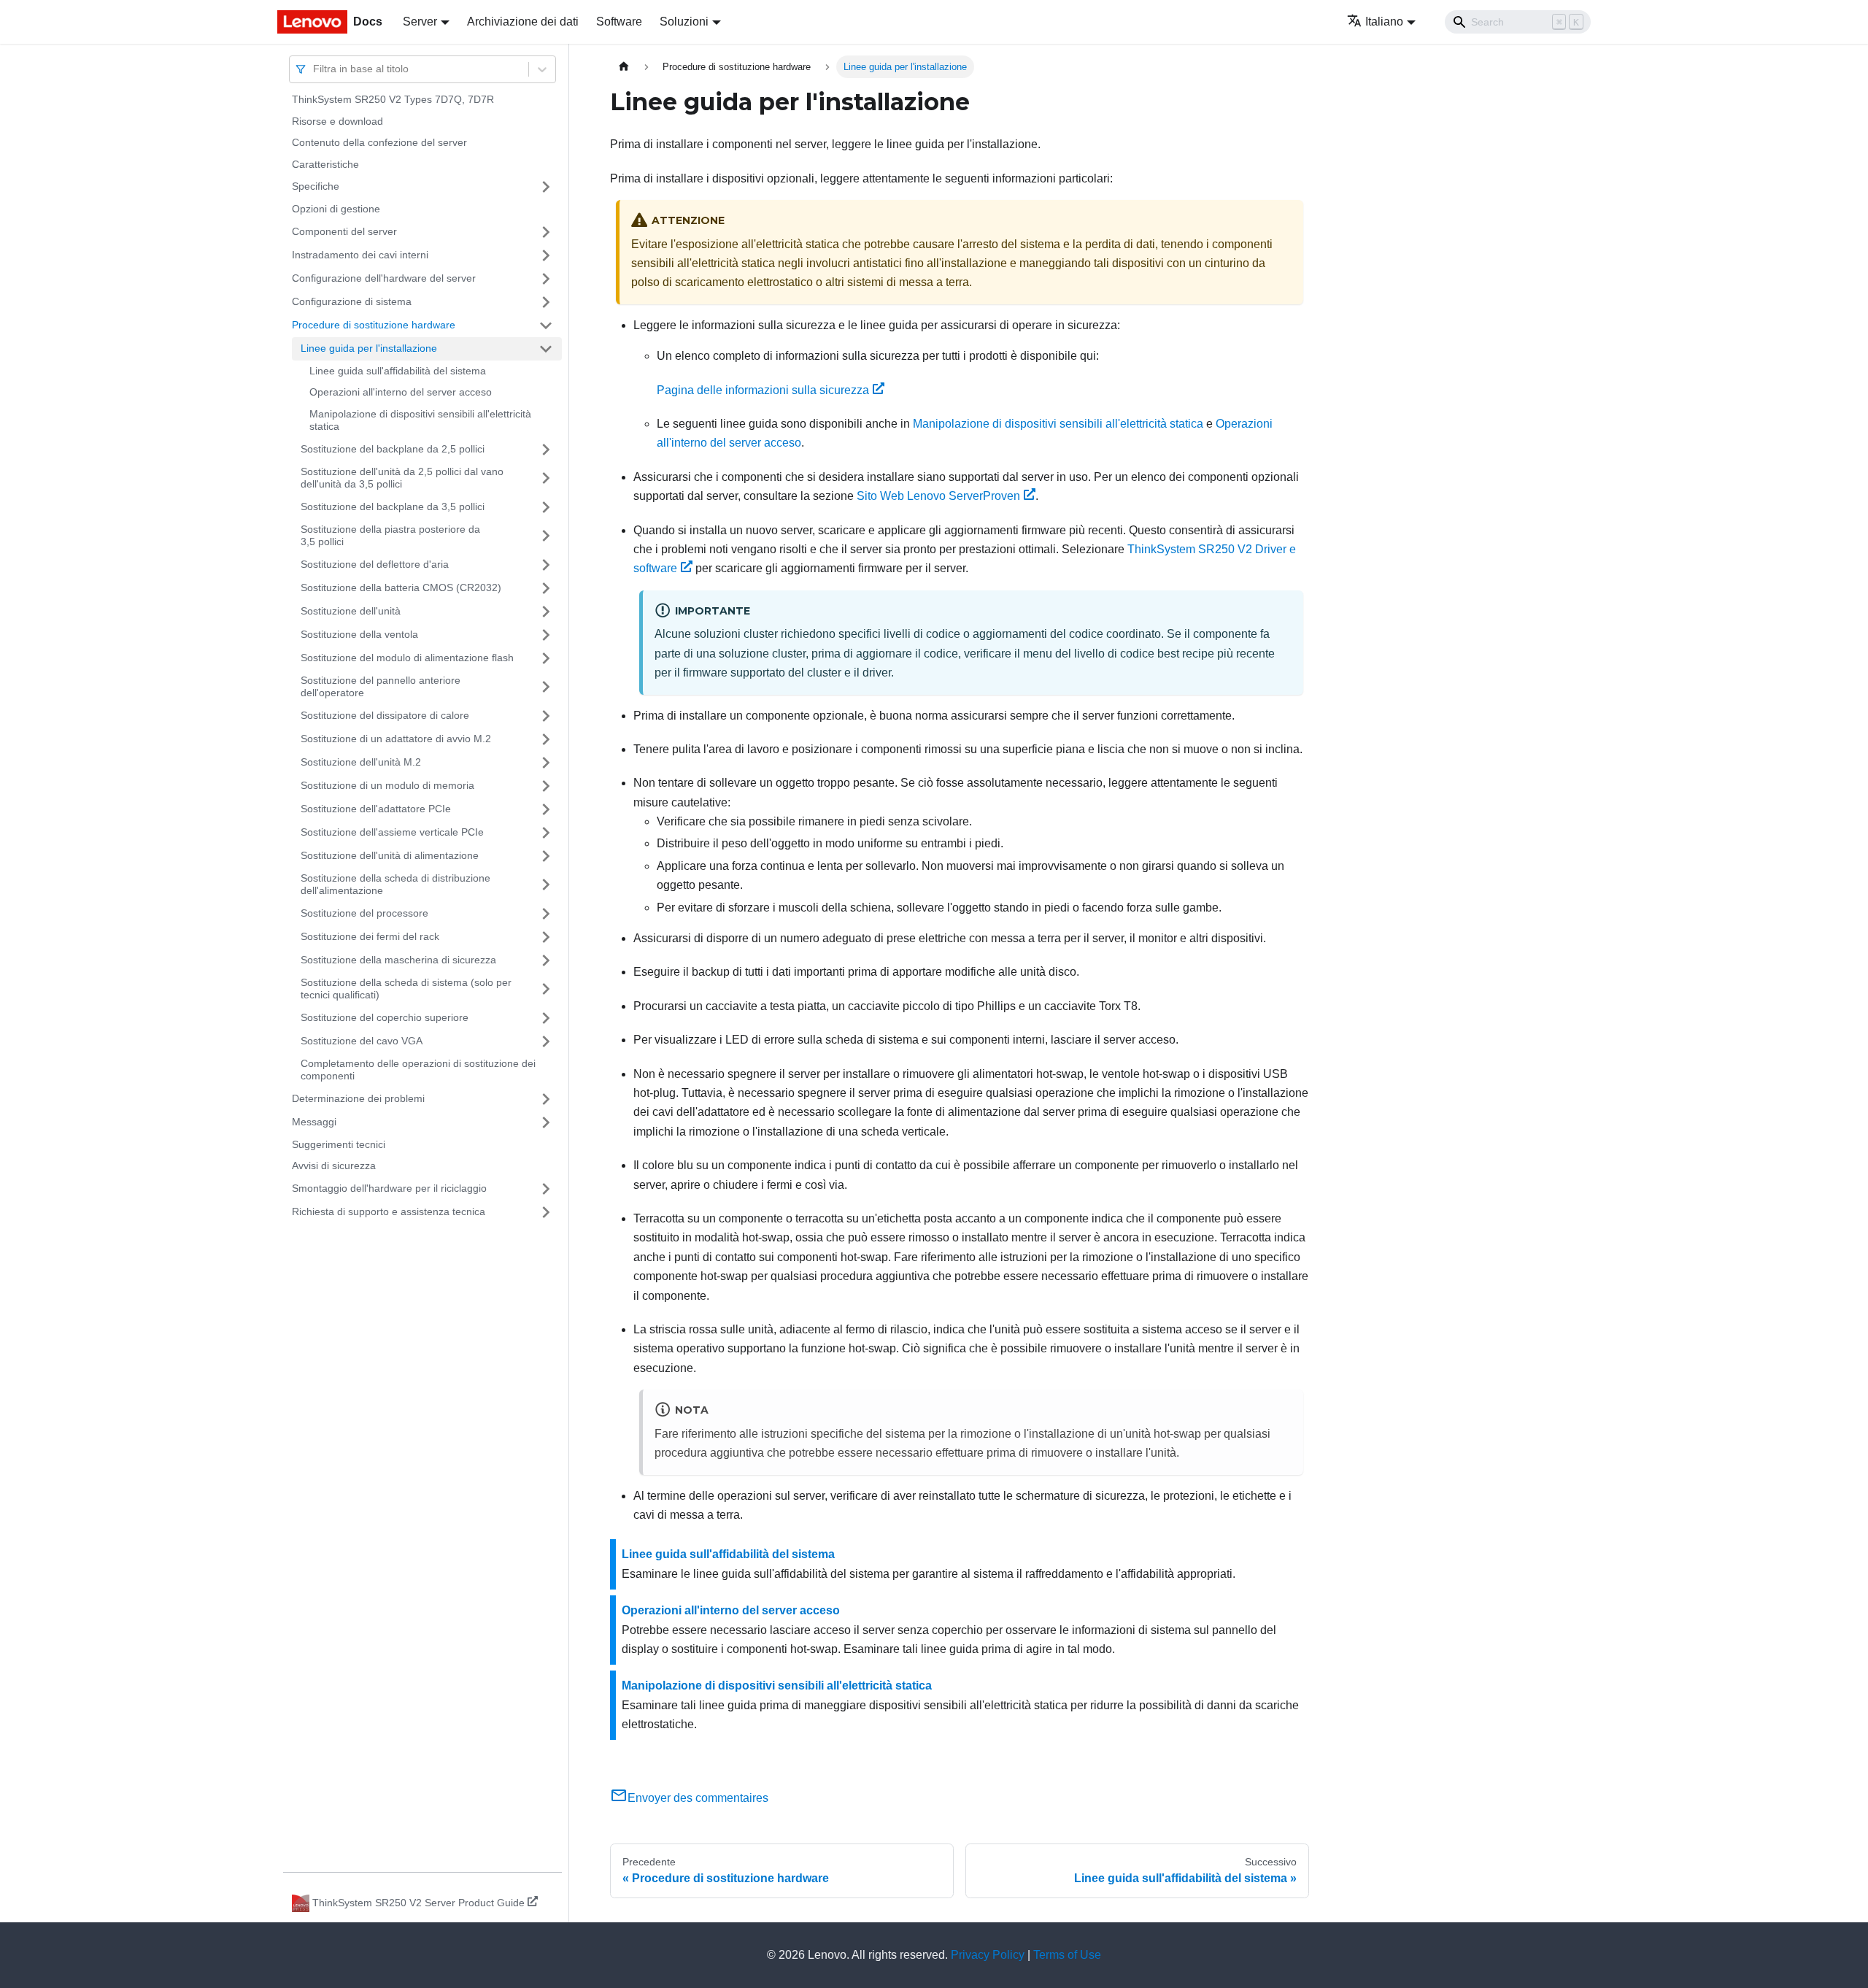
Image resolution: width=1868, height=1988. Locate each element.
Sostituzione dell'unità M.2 (361, 762)
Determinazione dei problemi (358, 1098)
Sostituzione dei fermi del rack (370, 936)
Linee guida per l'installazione (369, 348)
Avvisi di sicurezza (334, 1166)
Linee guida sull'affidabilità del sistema (398, 371)
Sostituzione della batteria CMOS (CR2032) (401, 587)
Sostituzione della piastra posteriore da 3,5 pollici (390, 536)
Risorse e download (337, 121)
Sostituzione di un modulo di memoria (387, 785)
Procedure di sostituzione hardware (374, 325)
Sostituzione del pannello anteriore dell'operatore (381, 687)
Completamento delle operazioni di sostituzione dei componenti (418, 1070)
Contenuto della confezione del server (379, 142)
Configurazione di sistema (352, 301)
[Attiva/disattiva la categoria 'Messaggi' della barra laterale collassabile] (546, 1122)
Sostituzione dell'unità (351, 611)
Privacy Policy (988, 1955)
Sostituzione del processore (364, 913)
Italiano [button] (1384, 22)
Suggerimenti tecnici (339, 1144)
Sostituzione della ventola (359, 634)
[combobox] (314, 69)
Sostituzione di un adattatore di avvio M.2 (396, 739)
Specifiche (316, 186)
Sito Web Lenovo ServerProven (938, 496)
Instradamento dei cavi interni (360, 255)
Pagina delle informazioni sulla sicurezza (763, 390)
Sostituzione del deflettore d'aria (375, 564)
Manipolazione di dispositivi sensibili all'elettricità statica (420, 420)
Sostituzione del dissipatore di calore (385, 715)
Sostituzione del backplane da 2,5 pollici (393, 449)
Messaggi (314, 1122)
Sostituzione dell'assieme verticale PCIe (392, 832)
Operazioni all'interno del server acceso (401, 392)
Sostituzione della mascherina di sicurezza (398, 960)
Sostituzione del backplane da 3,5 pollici (393, 506)
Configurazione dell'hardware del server (384, 278)
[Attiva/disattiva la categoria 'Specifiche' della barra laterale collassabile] (546, 187)
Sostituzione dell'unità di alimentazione (390, 855)
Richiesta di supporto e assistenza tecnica (389, 1211)
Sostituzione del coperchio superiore (385, 1017)
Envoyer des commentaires (698, 1798)
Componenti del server (344, 231)
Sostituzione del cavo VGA (362, 1041)
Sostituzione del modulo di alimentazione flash (407, 658)
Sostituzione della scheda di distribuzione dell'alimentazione (395, 885)
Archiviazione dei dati (523, 22)
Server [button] (420, 22)
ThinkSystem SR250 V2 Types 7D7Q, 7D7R (393, 99)
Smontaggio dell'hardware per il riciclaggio (389, 1188)
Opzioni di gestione (336, 209)
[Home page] (624, 67)
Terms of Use (1067, 1955)
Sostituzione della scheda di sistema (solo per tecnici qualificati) (406, 989)
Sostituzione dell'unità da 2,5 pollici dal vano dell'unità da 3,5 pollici (402, 478)
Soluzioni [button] (684, 22)
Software (619, 22)
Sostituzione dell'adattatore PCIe (376, 809)
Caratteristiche (325, 164)
